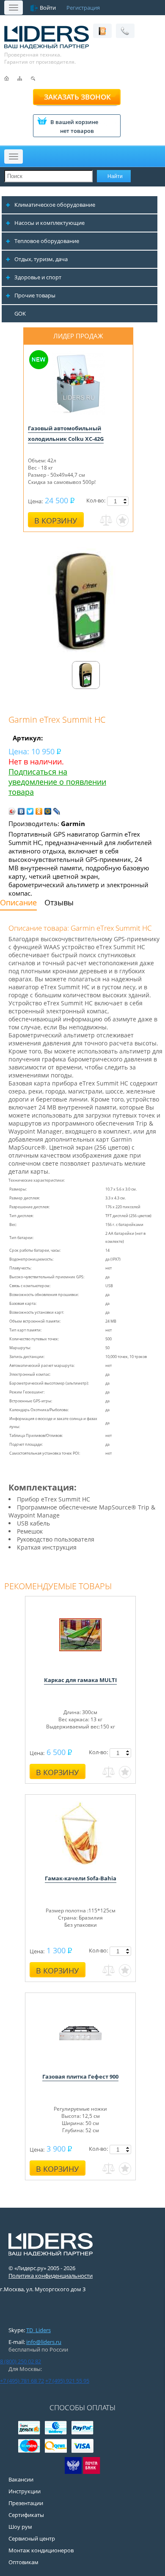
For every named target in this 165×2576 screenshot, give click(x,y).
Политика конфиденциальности (51, 2276)
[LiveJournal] (57, 811)
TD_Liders (38, 2330)
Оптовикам (23, 2562)
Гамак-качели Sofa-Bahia (81, 1878)
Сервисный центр (32, 2538)
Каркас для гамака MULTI (80, 1680)
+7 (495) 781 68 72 (22, 2381)
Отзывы (59, 902)
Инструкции (25, 2491)
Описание (18, 902)
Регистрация (83, 8)
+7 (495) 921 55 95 (67, 2381)
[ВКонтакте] (21, 811)
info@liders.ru (44, 2342)
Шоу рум (20, 2527)
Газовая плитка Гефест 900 (80, 2076)
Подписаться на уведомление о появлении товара (57, 782)
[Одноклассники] (39, 811)
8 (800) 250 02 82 (21, 2361)
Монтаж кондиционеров (41, 2550)
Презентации (26, 2503)
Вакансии (21, 2479)
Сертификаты (26, 2515)
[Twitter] (30, 811)
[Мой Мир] (48, 811)
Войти (48, 8)
